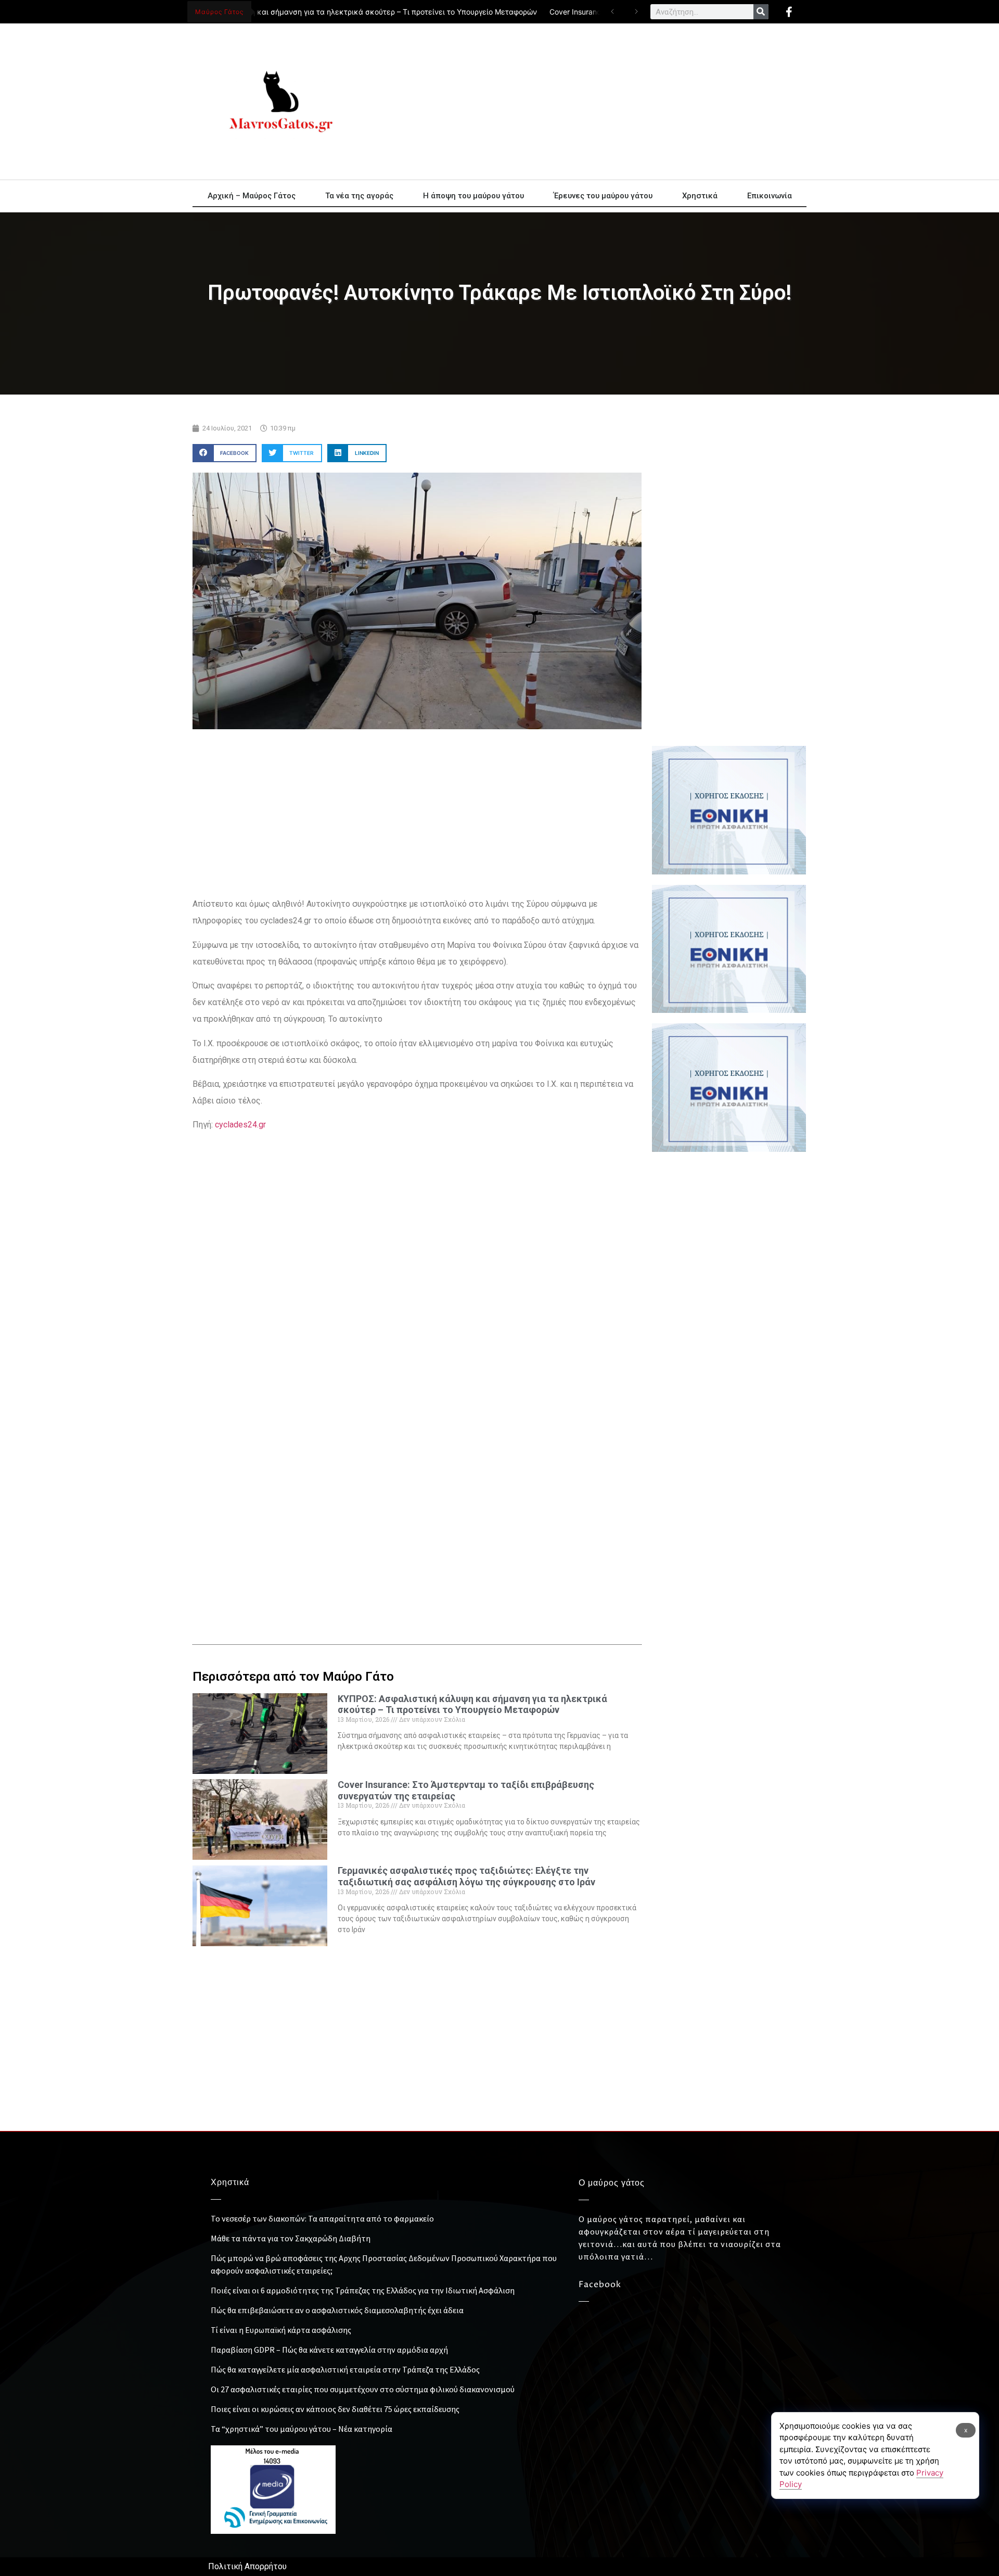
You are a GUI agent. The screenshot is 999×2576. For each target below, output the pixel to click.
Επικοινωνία (770, 196)
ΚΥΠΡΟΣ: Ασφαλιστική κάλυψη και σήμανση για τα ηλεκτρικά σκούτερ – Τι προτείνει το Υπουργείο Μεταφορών (307, 12)
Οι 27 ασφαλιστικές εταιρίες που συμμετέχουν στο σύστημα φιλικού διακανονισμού (363, 2389)
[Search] (761, 12)
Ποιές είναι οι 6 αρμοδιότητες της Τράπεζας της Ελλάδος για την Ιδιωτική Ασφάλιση (363, 2290)
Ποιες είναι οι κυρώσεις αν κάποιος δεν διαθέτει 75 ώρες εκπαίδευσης (335, 2409)
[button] (225, 453)
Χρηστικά (700, 196)
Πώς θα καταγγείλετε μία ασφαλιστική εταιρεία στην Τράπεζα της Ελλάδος (345, 2369)
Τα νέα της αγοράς (359, 196)
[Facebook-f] (789, 12)
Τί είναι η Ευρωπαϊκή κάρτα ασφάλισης (281, 2330)
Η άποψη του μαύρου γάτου (473, 196)
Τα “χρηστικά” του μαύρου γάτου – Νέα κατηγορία (302, 2429)
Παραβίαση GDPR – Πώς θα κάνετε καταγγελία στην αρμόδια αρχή (329, 2350)
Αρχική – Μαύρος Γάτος (252, 196)
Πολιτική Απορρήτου (247, 2566)
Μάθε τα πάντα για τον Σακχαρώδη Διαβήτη (291, 2238)
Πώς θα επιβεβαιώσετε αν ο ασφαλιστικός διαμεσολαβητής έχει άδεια (337, 2310)
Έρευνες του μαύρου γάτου (603, 196)
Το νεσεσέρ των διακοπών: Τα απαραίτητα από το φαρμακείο (322, 2218)
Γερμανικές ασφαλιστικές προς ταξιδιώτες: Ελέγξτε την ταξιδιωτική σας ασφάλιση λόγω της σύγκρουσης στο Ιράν (466, 1876)
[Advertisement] (593, 101)
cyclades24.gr (239, 1125)
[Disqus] (417, 1450)
